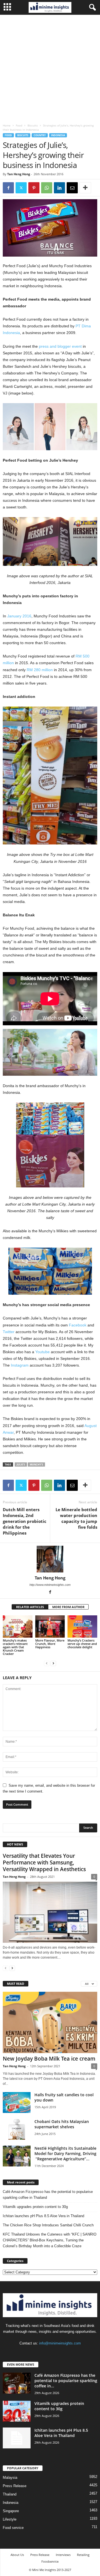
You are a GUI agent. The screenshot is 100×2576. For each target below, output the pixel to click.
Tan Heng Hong (19, 174)
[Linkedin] (59, 188)
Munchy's (36, 1464)
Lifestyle (10, 2519)
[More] (85, 188)
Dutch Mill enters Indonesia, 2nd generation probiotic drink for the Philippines (25, 1521)
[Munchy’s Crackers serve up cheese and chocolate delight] (82, 1627)
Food (19, 125)
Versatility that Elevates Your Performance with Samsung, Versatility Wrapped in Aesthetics (44, 1862)
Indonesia (58, 135)
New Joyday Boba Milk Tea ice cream (49, 2059)
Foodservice (50, 2561)
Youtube (42, 1352)
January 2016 (19, 616)
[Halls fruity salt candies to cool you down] (17, 2103)
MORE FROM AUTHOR (68, 1607)
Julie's (21, 1464)
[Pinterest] (34, 188)
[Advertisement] (50, 68)
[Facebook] (8, 188)
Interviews (63, 2555)
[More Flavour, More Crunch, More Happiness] (50, 1627)
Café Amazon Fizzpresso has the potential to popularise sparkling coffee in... (66, 2381)
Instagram (20, 1365)
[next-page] (53, 1663)
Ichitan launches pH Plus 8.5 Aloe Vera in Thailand (43, 2216)
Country (40, 135)
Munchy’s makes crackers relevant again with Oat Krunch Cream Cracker (15, 1647)
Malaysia (10, 2478)
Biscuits (33, 125)
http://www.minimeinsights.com (50, 1585)
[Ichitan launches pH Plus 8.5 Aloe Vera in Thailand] (17, 2438)
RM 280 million (40, 670)
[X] (21, 188)
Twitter (9, 1332)
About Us (17, 2555)
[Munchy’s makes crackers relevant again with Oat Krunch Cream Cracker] (18, 1627)
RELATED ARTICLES (30, 1607)
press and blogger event (60, 346)
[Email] (72, 188)
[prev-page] (47, 1663)
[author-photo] (50, 1559)
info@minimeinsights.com (60, 2343)
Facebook (78, 1325)
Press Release (15, 2486)
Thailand (10, 2494)
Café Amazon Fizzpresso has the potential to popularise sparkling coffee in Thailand (48, 2195)
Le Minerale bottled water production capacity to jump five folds (76, 1518)
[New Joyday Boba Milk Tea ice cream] (50, 2022)
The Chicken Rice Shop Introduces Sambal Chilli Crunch (48, 2225)
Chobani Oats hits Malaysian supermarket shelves (62, 2124)
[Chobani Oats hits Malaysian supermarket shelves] (17, 2129)
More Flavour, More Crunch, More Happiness (50, 1644)
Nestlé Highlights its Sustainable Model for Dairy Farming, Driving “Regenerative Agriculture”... (65, 2153)
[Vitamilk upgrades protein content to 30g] (17, 2411)
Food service (13, 2528)
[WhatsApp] (47, 188)
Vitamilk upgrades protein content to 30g (35, 2207)
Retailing (83, 2555)
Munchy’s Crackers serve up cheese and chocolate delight (82, 1644)
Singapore (11, 2511)
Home (7, 125)
